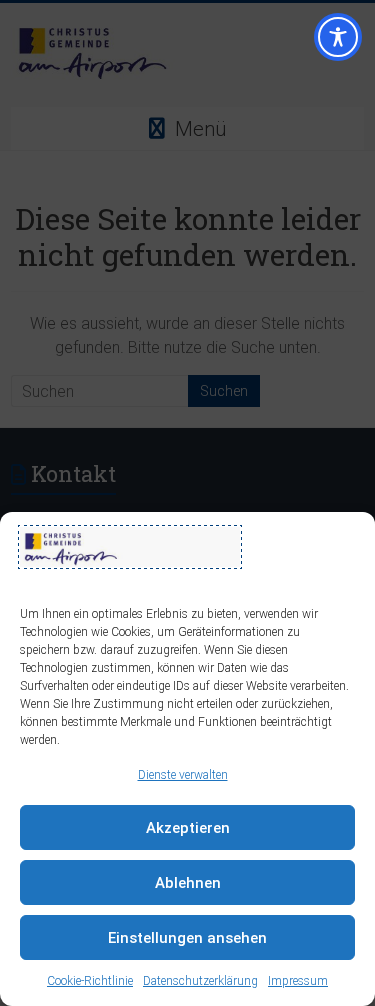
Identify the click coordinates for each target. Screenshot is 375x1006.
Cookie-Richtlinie (90, 981)
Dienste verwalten (183, 775)
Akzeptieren (188, 828)
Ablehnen (188, 883)
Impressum (298, 981)
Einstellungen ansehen (187, 938)
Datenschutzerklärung (200, 981)
